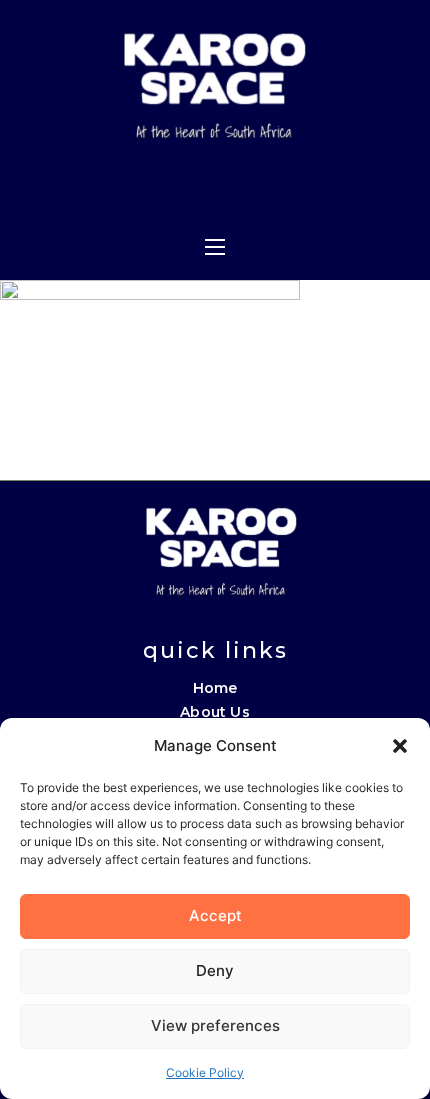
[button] (400, 746)
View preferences (215, 1025)
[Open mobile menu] (215, 247)
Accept (215, 915)
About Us (215, 712)
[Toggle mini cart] (272, 189)
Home (215, 688)
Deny (215, 970)
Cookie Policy (205, 1072)
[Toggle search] (313, 189)
